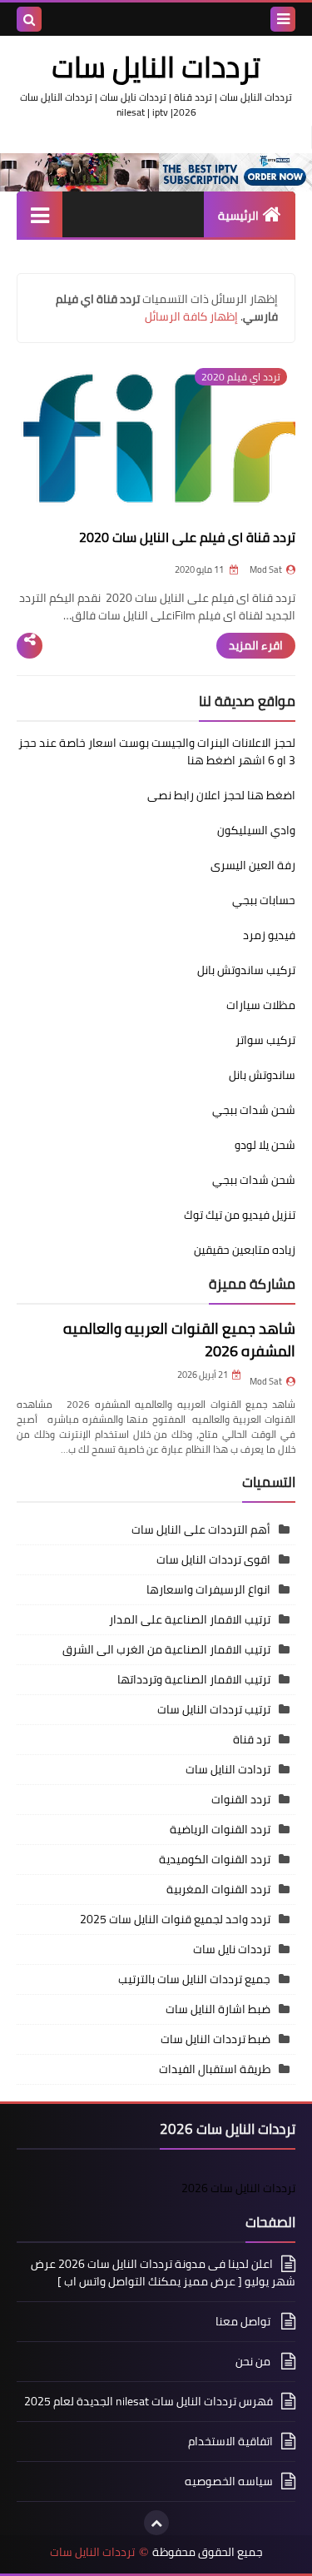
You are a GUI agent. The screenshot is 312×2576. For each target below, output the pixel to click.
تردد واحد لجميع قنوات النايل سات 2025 (175, 1919)
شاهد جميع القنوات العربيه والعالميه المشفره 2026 (179, 1340)
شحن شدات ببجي (254, 1110)
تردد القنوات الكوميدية (215, 1859)
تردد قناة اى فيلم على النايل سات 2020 (187, 537)
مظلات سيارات (261, 1005)
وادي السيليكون (256, 830)
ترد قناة (252, 1739)
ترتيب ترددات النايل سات (214, 1709)
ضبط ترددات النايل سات (215, 2039)
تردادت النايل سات (228, 1769)
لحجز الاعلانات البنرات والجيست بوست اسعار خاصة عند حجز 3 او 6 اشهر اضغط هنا (157, 751)
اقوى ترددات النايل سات (213, 1559)
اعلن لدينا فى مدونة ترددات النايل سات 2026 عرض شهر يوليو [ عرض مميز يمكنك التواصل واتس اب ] (163, 2274)
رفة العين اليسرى (253, 865)
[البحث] (29, 19)
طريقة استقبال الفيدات (215, 2069)
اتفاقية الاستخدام (230, 2441)
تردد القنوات (241, 1799)
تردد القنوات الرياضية (220, 1829)
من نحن (254, 2361)
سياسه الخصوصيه (229, 2481)
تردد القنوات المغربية (218, 1889)
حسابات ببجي (264, 900)
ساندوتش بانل (262, 1075)
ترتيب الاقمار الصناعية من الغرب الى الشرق (166, 1649)
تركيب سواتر (265, 1040)
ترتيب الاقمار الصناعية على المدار (190, 1619)
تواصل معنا (244, 2321)
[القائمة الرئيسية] (40, 214)
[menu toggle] (283, 19)
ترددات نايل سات (232, 1949)
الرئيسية (238, 216)
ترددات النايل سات (92, 2552)
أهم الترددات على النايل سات (201, 1529)
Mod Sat (266, 1381)
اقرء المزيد (256, 645)
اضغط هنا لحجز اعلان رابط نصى (221, 795)
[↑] (156, 2523)
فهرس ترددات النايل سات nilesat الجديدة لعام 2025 (149, 2401)
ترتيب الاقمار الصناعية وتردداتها (194, 1679)
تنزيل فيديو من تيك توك (240, 1215)
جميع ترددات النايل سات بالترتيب (194, 1979)
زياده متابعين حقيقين (245, 1250)
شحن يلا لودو (265, 1145)
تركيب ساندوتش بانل (246, 970)
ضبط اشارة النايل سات (218, 2009)
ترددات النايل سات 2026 (238, 2188)
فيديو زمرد (269, 935)
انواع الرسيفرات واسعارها (208, 1589)
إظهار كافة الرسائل (191, 316)
